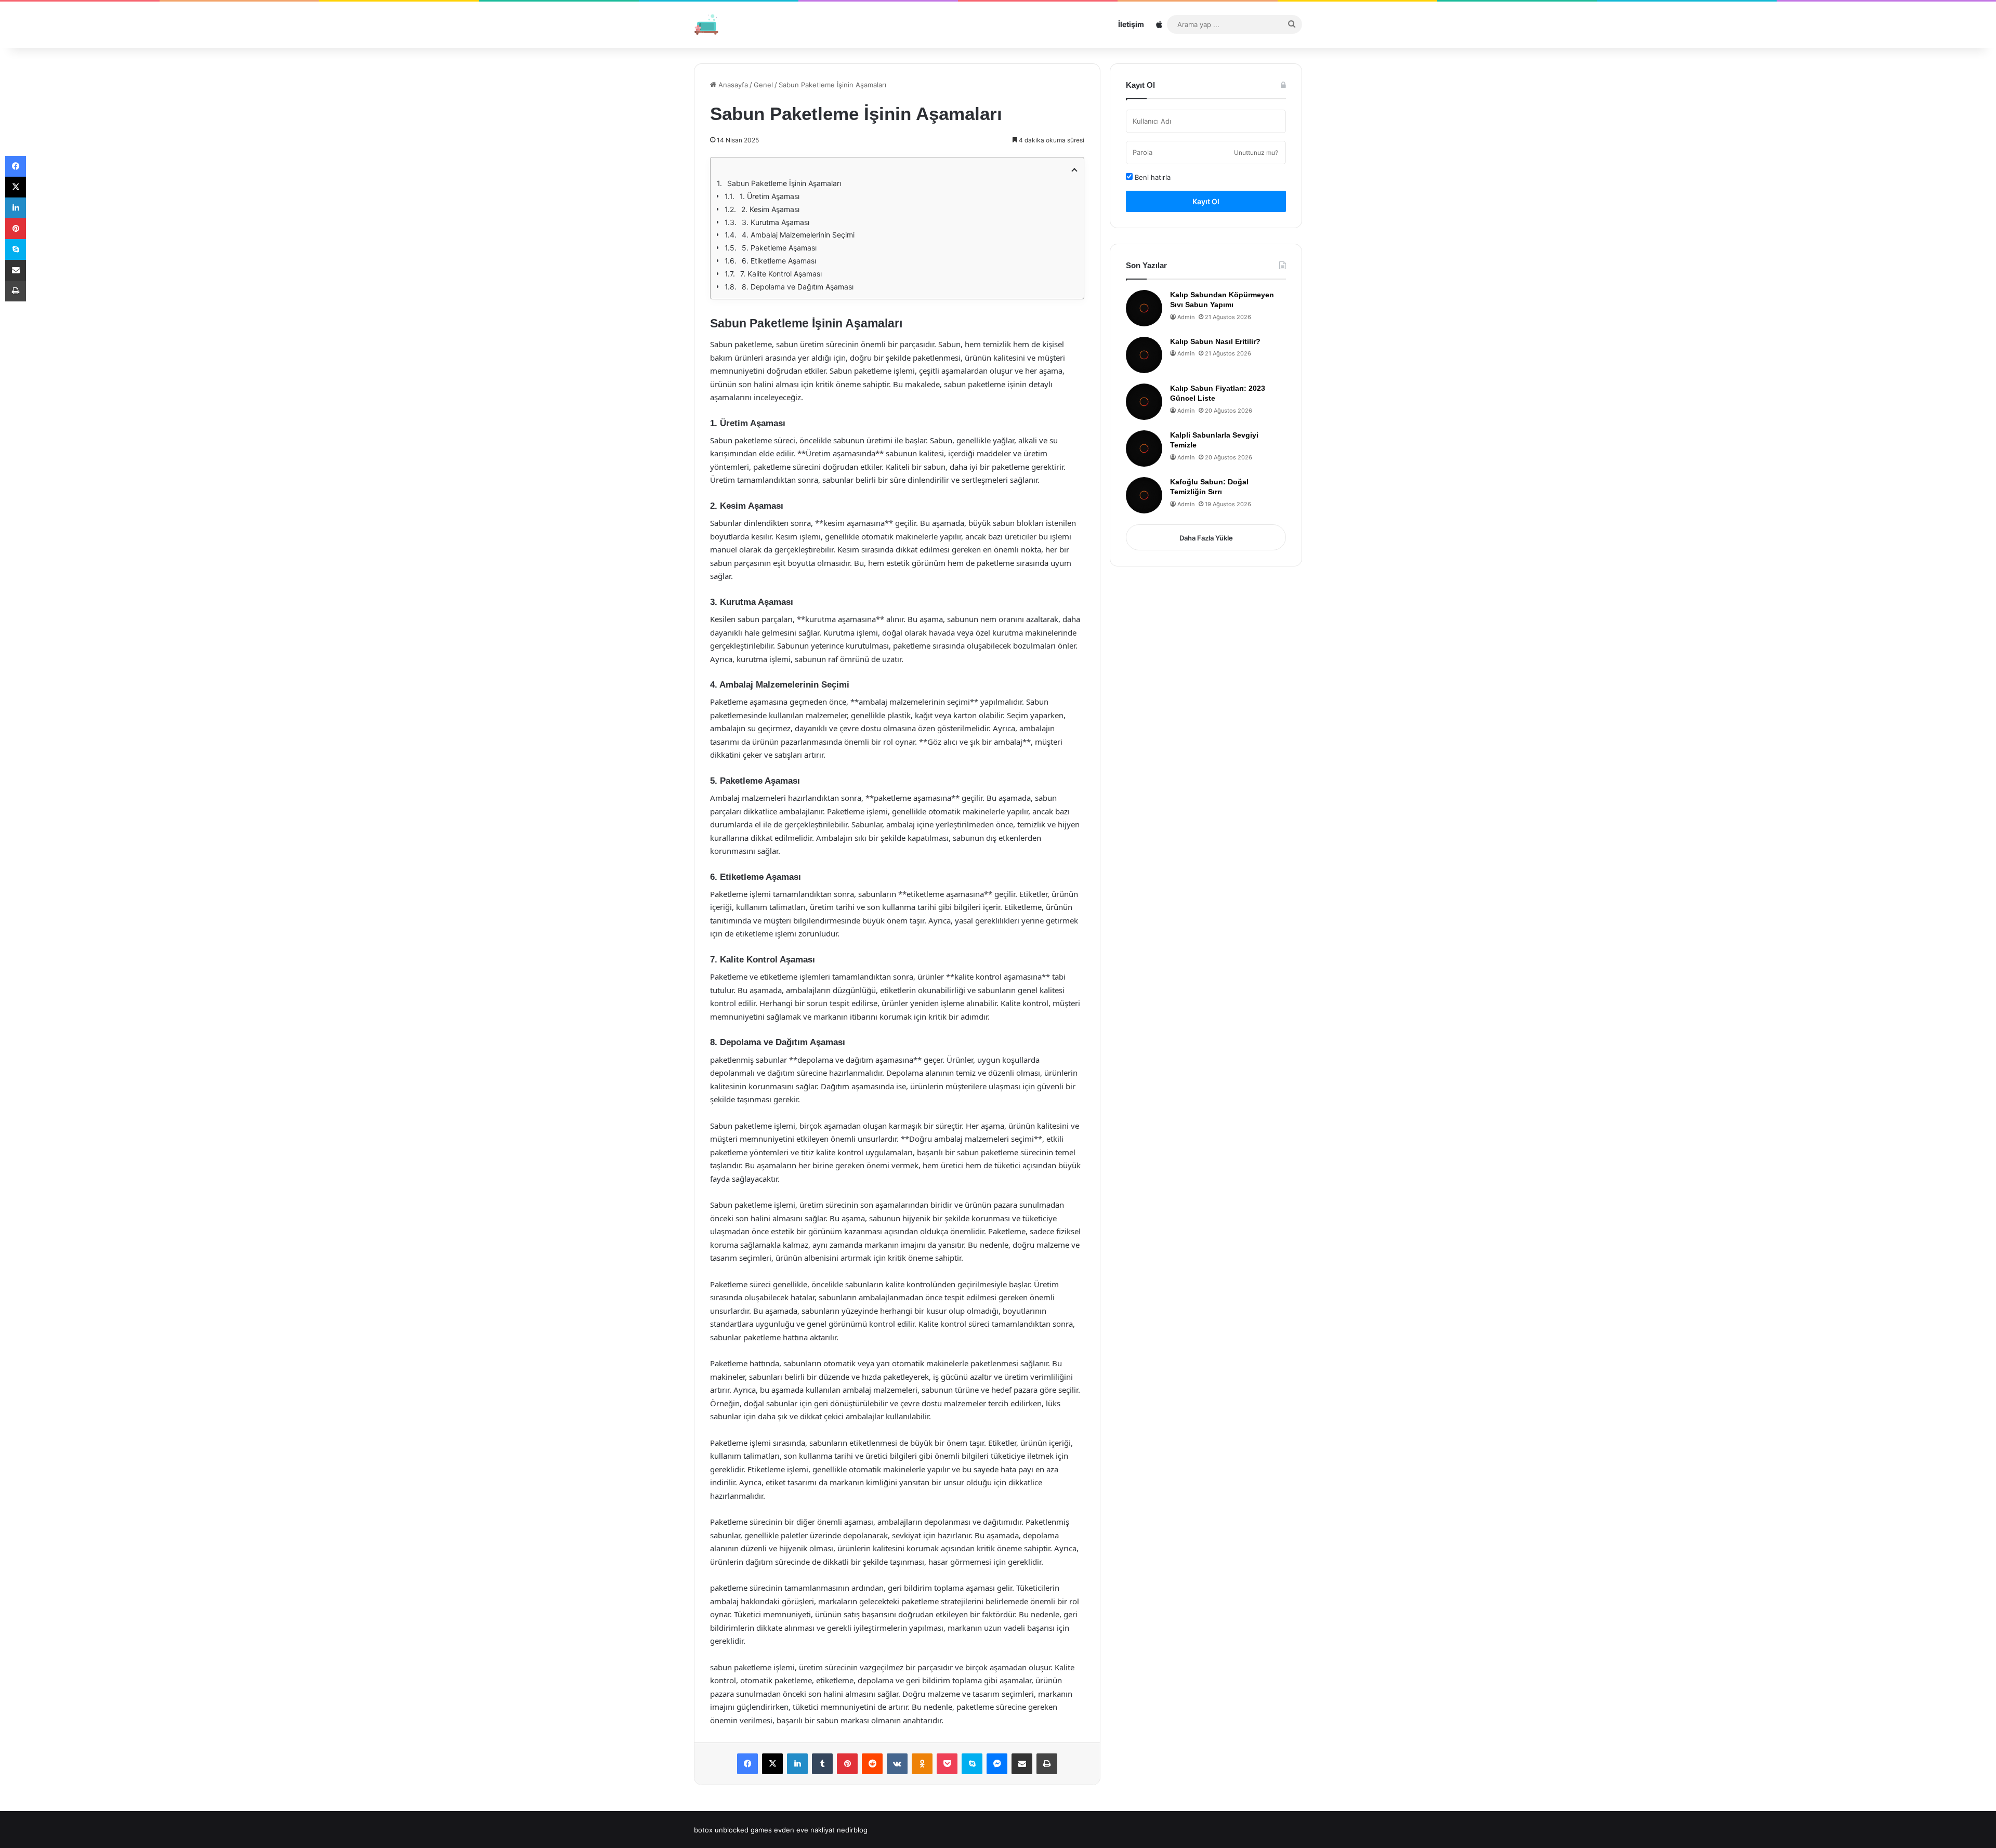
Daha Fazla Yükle (1206, 538)
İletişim (1131, 24)
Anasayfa (732, 85)
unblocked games (743, 1830)
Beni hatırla (1152, 177)
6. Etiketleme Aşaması (779, 261)
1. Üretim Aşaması (770, 196)
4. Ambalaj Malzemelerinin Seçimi (798, 235)
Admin (1186, 317)
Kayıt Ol (1206, 201)
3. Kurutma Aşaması (776, 222)
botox (703, 1830)
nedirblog (852, 1830)
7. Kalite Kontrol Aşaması (781, 274)
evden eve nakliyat (804, 1830)
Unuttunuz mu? (1256, 153)
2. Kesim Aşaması (770, 209)
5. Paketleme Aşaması (779, 248)
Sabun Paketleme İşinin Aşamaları (784, 183)
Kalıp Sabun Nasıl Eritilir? (1215, 341)
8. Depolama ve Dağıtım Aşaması (798, 287)
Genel (763, 85)
